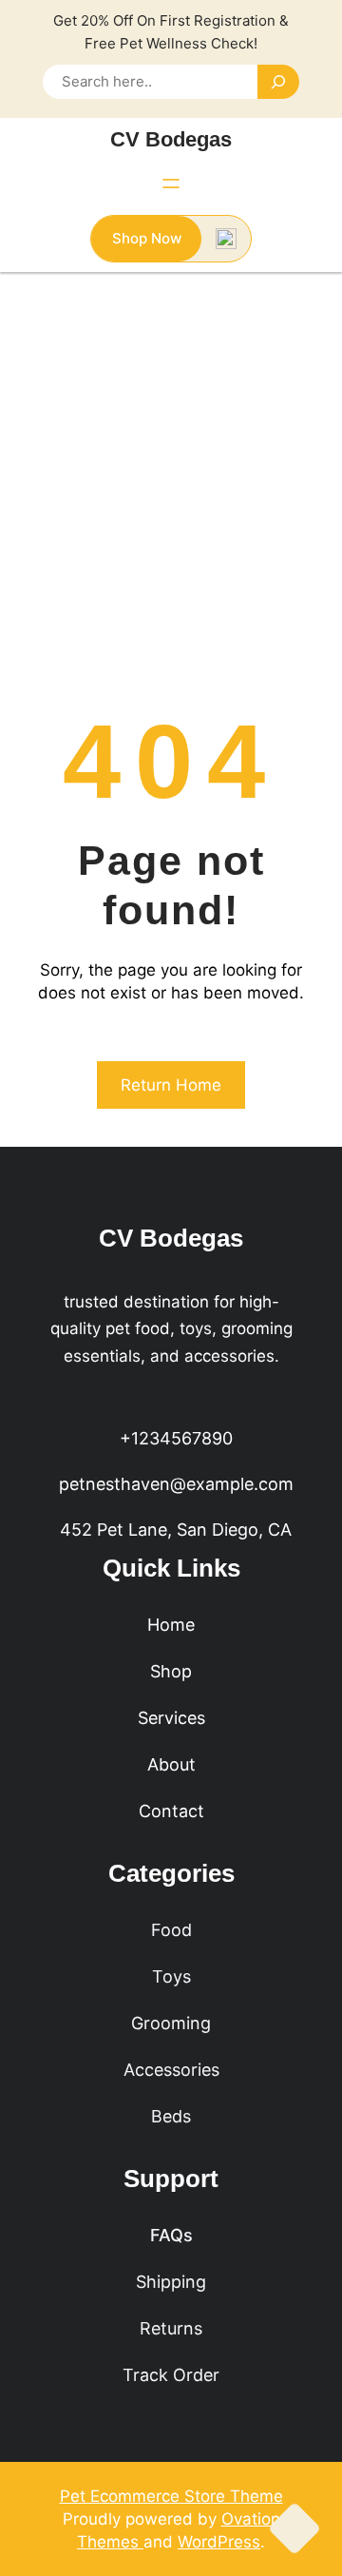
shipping (171, 2282)
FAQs (171, 2235)
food (171, 1930)
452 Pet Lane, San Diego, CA (176, 1530)
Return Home (171, 1085)
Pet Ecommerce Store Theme (171, 2496)
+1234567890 (176, 1438)
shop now (147, 238)
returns (171, 2328)
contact (171, 1811)
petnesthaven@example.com (176, 1484)
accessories (171, 2070)
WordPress (219, 2542)
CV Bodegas (171, 139)
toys (171, 1976)
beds (171, 2116)
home (171, 1625)
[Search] (278, 82)
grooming (171, 2023)
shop (171, 1671)
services (171, 1718)
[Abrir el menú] (171, 184)
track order (171, 2375)
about (171, 1764)
